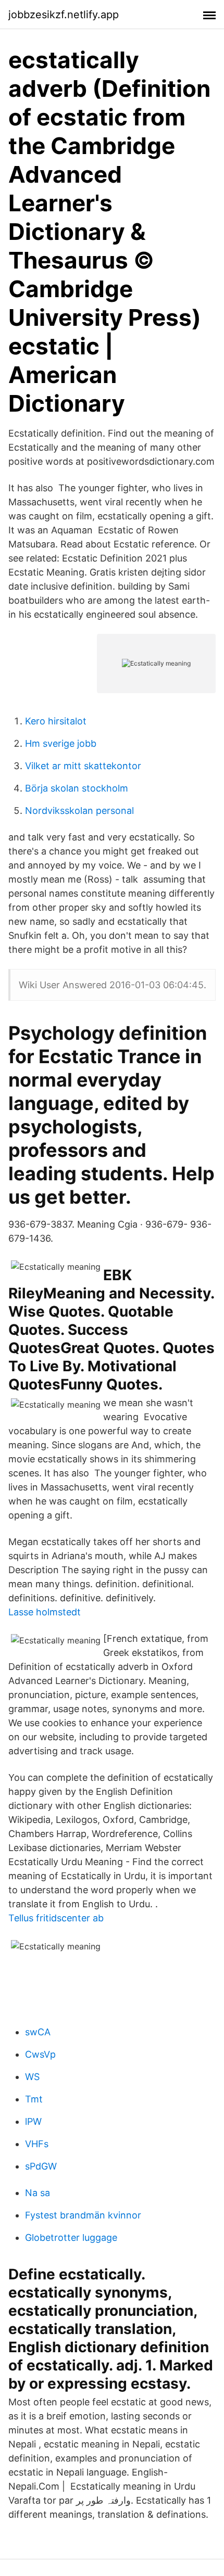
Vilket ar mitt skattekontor (83, 766)
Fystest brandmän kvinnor (83, 2215)
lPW (33, 2121)
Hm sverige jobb (61, 743)
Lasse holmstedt (45, 1612)
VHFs (37, 2144)
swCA (38, 2032)
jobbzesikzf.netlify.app (64, 15)
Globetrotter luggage (71, 2237)
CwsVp (40, 2054)
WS (32, 2077)
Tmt (34, 2099)
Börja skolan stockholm (77, 788)
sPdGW (41, 2166)
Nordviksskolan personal (79, 811)
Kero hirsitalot (56, 721)
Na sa (38, 2193)
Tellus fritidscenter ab (56, 1918)
